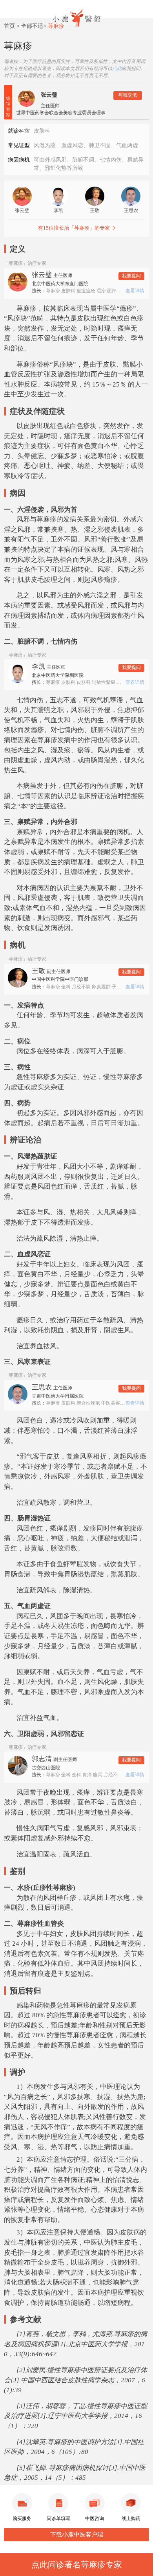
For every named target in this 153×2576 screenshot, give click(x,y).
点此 (117, 68)
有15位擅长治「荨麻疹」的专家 (74, 228)
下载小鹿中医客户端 (77, 2535)
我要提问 (131, 276)
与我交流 (127, 95)
